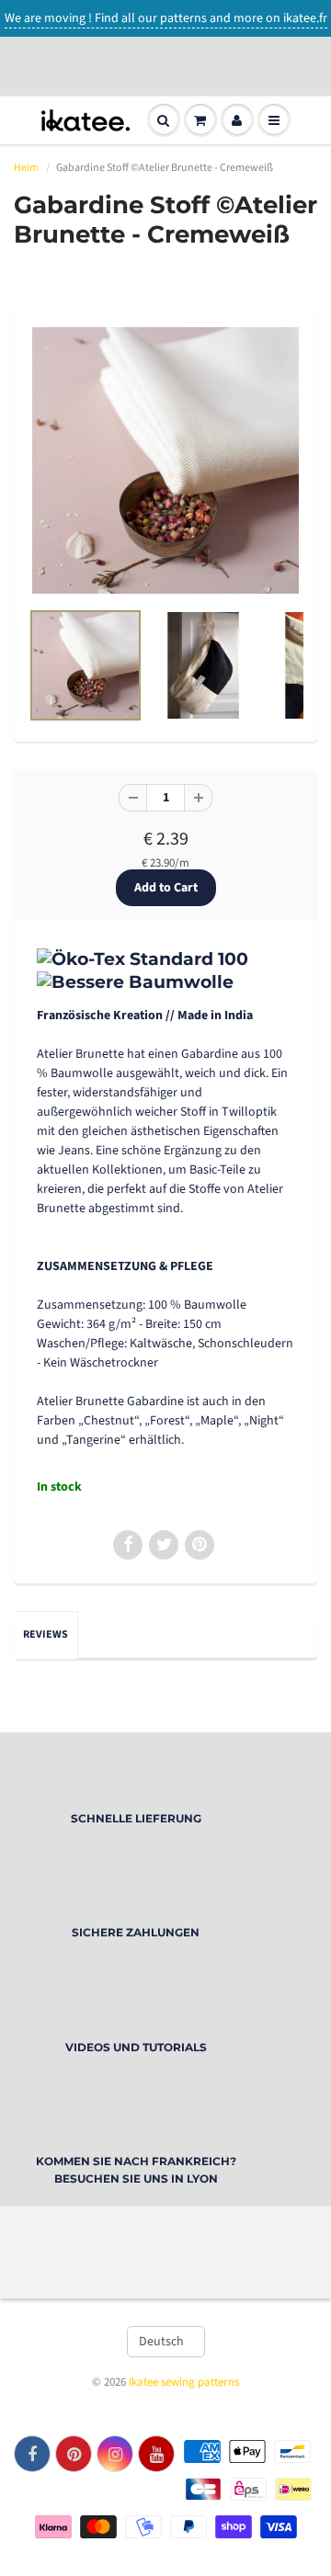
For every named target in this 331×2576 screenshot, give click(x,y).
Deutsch (161, 2342)
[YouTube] (156, 2454)
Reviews (46, 1634)
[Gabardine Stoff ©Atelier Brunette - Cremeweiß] (165, 460)
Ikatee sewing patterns (184, 2382)
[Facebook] (32, 2454)
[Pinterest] (74, 2454)
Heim (26, 168)
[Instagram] (115, 2454)
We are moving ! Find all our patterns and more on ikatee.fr (166, 18)
